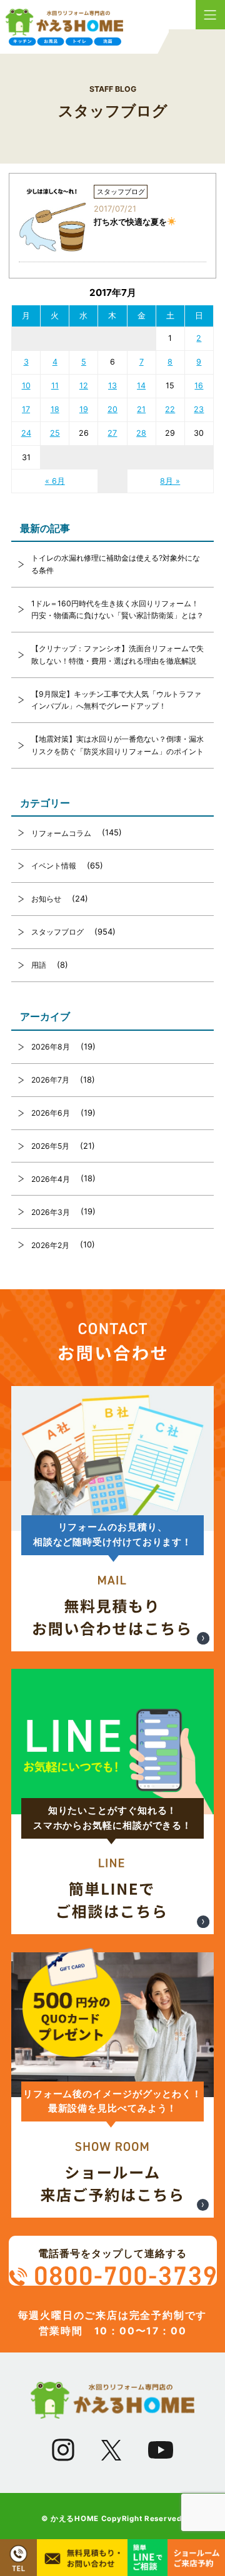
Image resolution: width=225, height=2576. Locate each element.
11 (55, 386)
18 (55, 409)
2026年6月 (51, 1113)
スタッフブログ (57, 932)
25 (55, 433)
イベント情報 (54, 866)
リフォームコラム (61, 833)
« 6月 (55, 481)
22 (170, 409)
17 (26, 409)
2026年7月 (50, 1080)
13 (112, 386)
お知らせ (46, 899)
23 (199, 409)
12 (84, 386)
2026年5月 (50, 1146)
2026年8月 (51, 1047)
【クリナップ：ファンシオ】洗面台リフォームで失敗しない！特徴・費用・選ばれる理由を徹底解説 (117, 655)
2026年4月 (51, 1179)
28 (141, 433)
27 (112, 433)
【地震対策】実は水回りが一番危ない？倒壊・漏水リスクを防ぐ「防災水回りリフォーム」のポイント (117, 745)
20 (112, 409)
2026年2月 (50, 1245)
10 (26, 386)
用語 (39, 965)
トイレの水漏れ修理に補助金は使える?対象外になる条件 (116, 564)
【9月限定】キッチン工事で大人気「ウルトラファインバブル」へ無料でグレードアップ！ (116, 700)
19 (84, 409)
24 (26, 433)
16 (199, 386)
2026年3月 (51, 1212)
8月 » (170, 481)
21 (141, 409)
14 (141, 386)
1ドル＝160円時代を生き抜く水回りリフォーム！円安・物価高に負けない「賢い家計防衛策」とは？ (117, 610)
